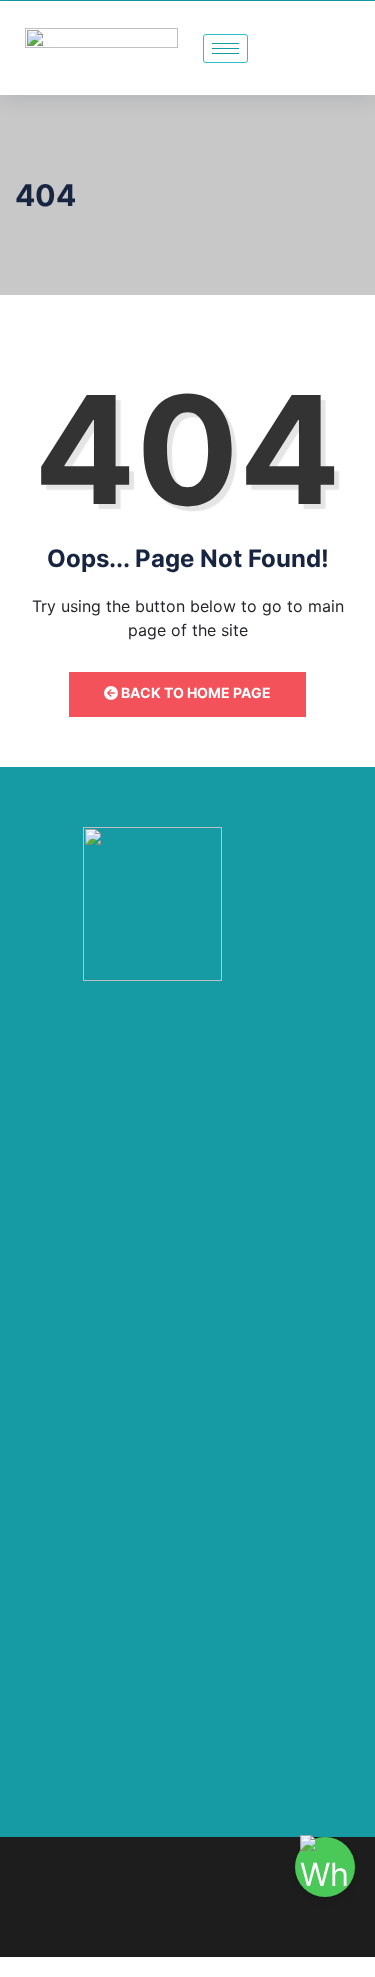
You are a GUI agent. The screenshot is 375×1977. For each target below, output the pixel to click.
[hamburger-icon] (225, 48)
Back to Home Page (194, 692)
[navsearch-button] (347, 48)
